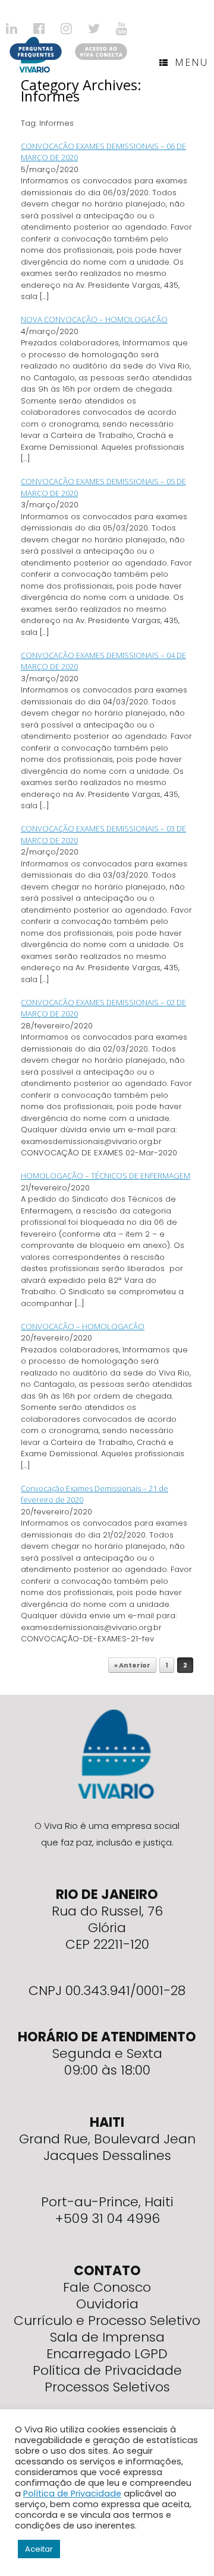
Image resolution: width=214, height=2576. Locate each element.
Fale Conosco (107, 2287)
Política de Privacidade (107, 2370)
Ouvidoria (107, 2304)
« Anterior (132, 1665)
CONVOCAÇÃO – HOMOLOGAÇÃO (83, 1326)
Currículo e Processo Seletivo (107, 2321)
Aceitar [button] (39, 2549)
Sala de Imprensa (107, 2337)
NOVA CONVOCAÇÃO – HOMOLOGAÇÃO (94, 319)
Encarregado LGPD (107, 2354)
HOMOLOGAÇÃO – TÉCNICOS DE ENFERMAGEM (106, 1176)
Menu (191, 62)
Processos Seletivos (107, 2387)
